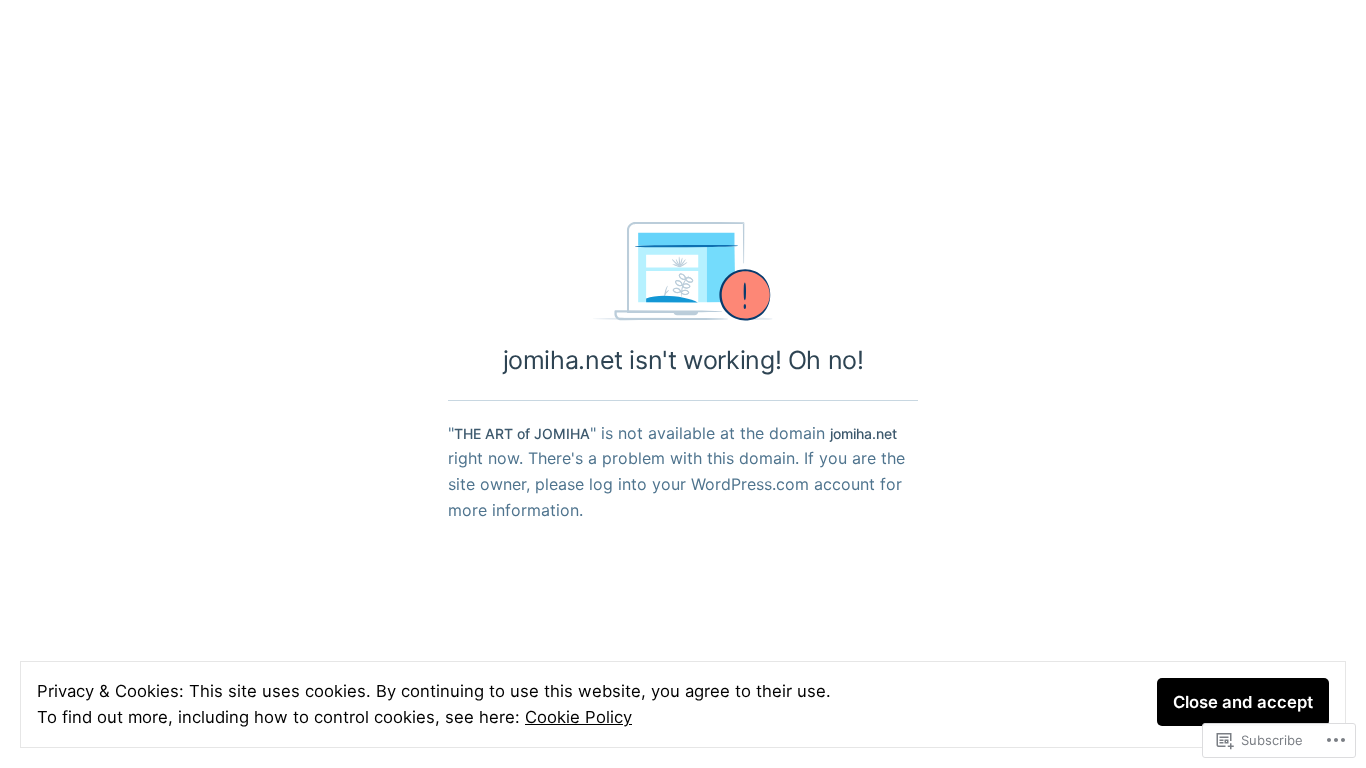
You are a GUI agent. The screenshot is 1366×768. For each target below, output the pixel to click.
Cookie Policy (578, 717)
